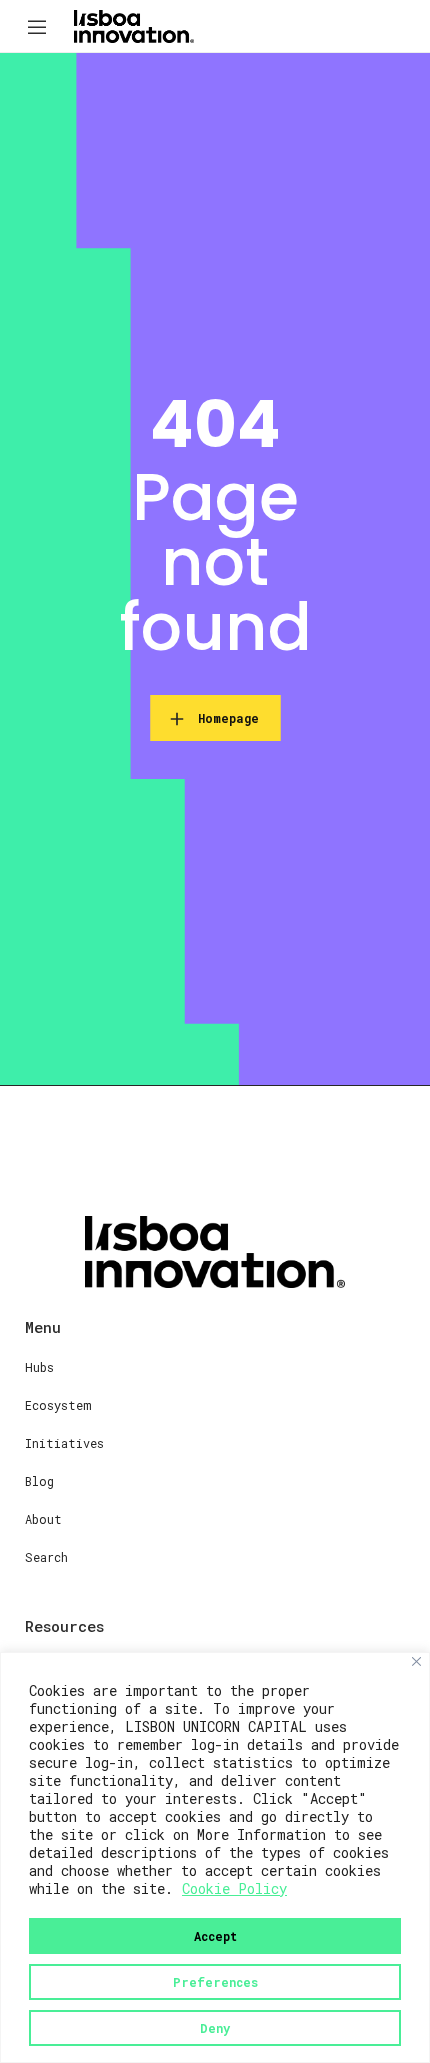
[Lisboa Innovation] (134, 25)
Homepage (228, 718)
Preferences (215, 1982)
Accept (215, 1936)
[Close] (416, 1661)
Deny (215, 2028)
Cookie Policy (234, 1888)
